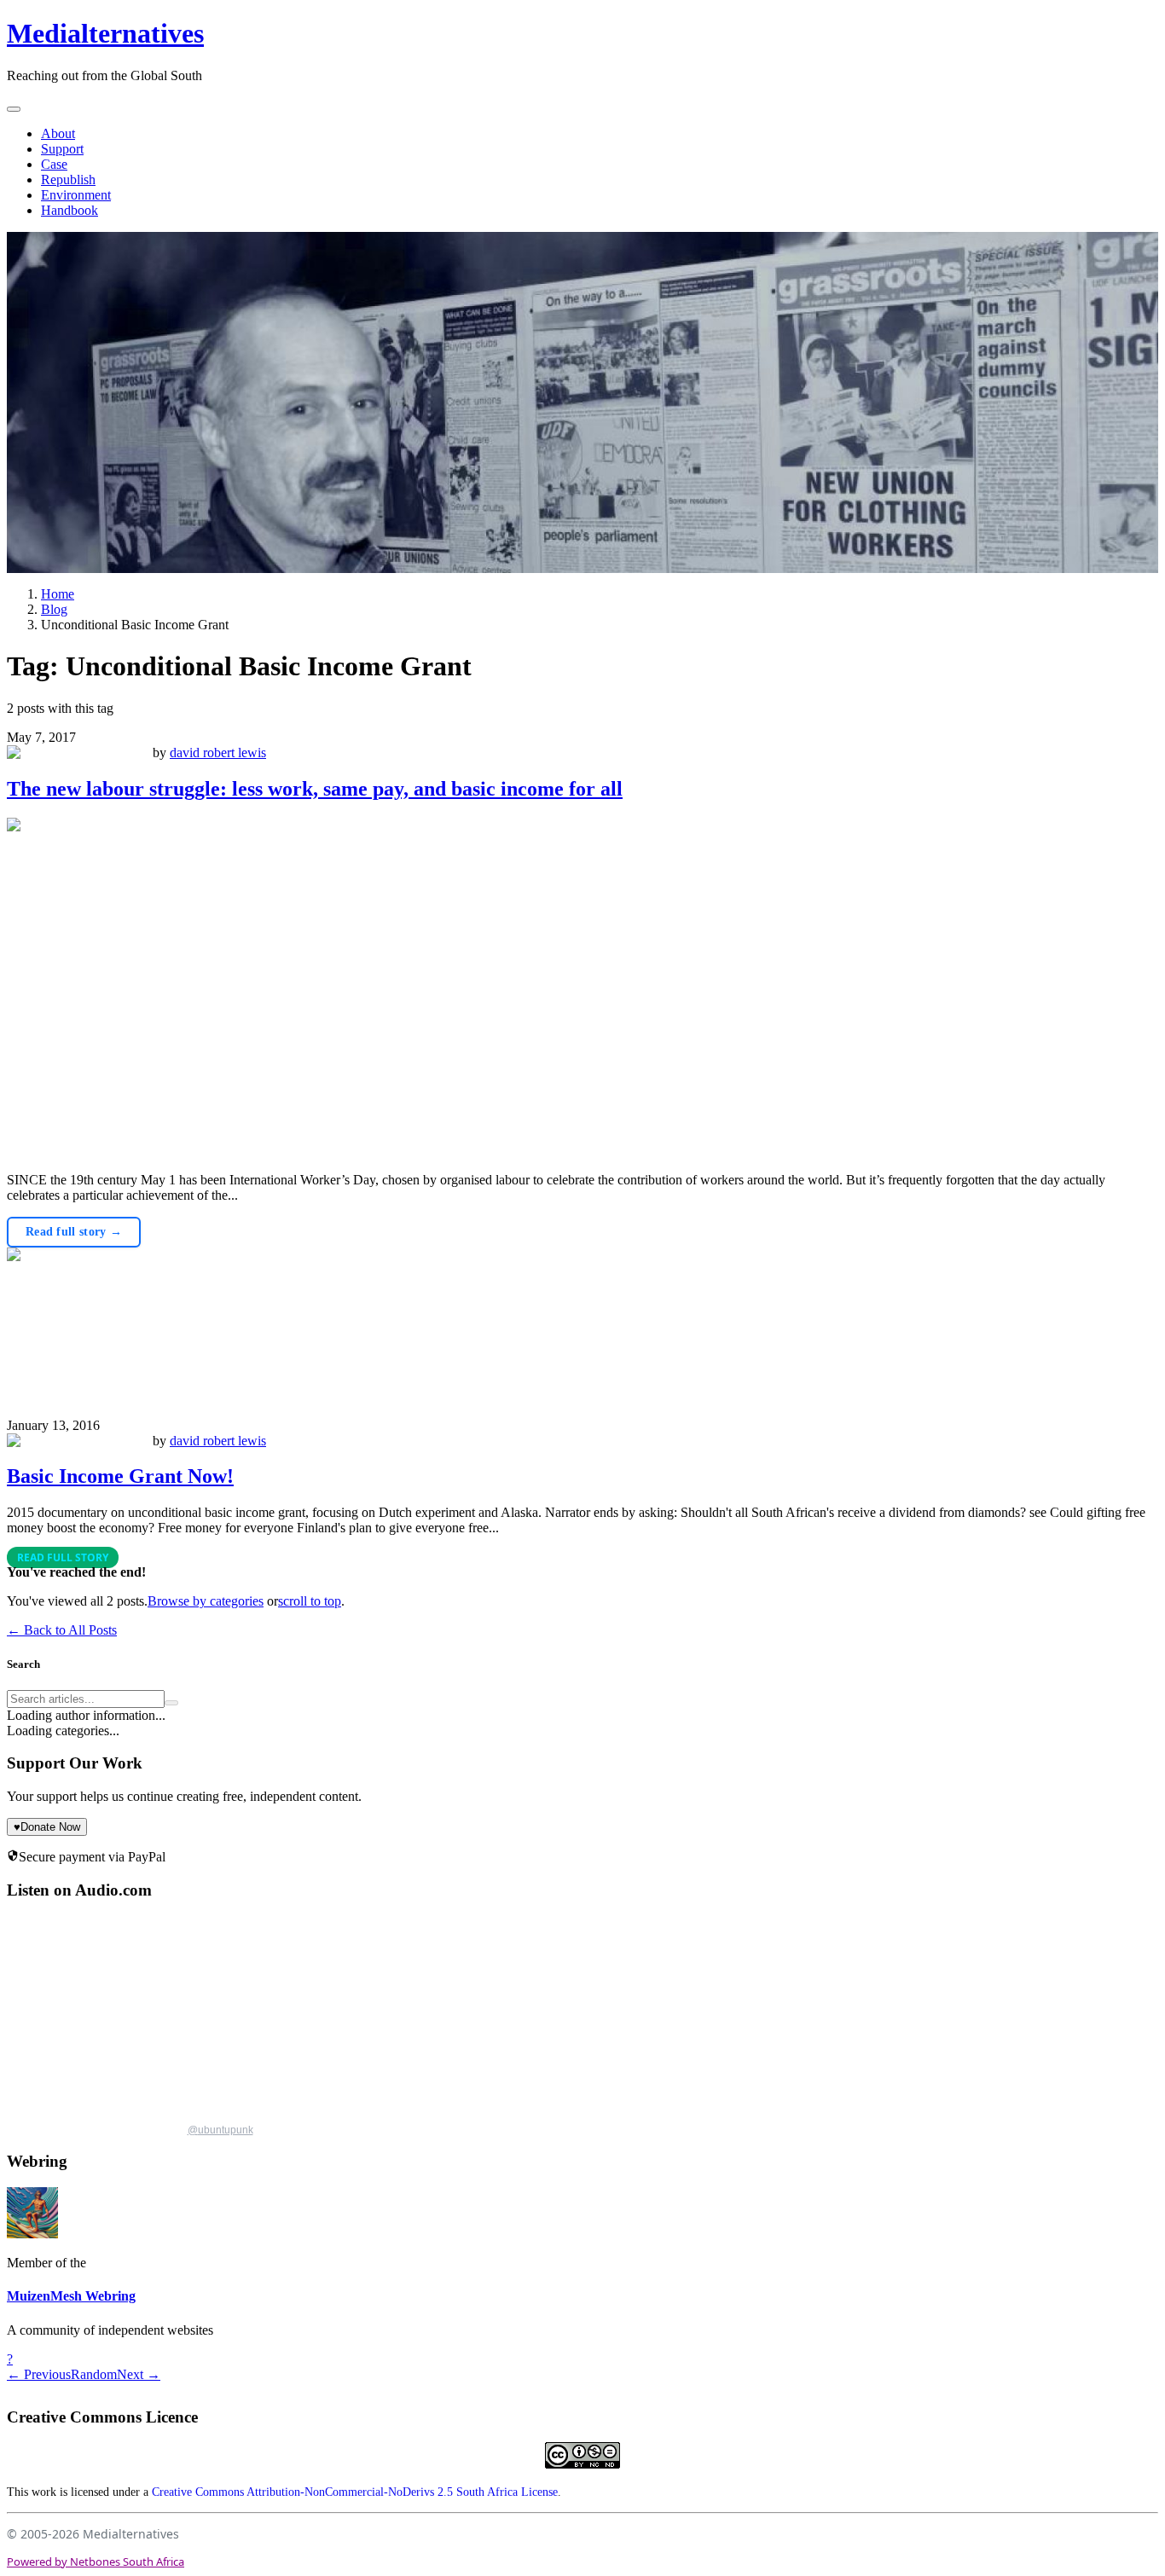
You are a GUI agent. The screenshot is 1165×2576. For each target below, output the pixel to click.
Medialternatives (105, 33)
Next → (139, 2374)
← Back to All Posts (62, 1630)
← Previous (39, 2374)
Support (62, 149)
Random (94, 2374)
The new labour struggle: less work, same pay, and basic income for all (315, 789)
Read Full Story (63, 1557)
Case (54, 164)
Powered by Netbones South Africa (96, 2562)
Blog (54, 609)
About (58, 133)
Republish (68, 179)
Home (58, 594)
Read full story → (74, 1232)
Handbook (70, 210)
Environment (76, 195)
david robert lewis (218, 753)
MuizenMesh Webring (71, 2296)
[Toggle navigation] (14, 109)
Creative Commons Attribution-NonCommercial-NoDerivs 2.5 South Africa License (355, 2492)
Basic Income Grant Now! (120, 1476)
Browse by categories (206, 1601)
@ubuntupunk (220, 2130)
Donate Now (47, 1827)
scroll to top (310, 1601)
